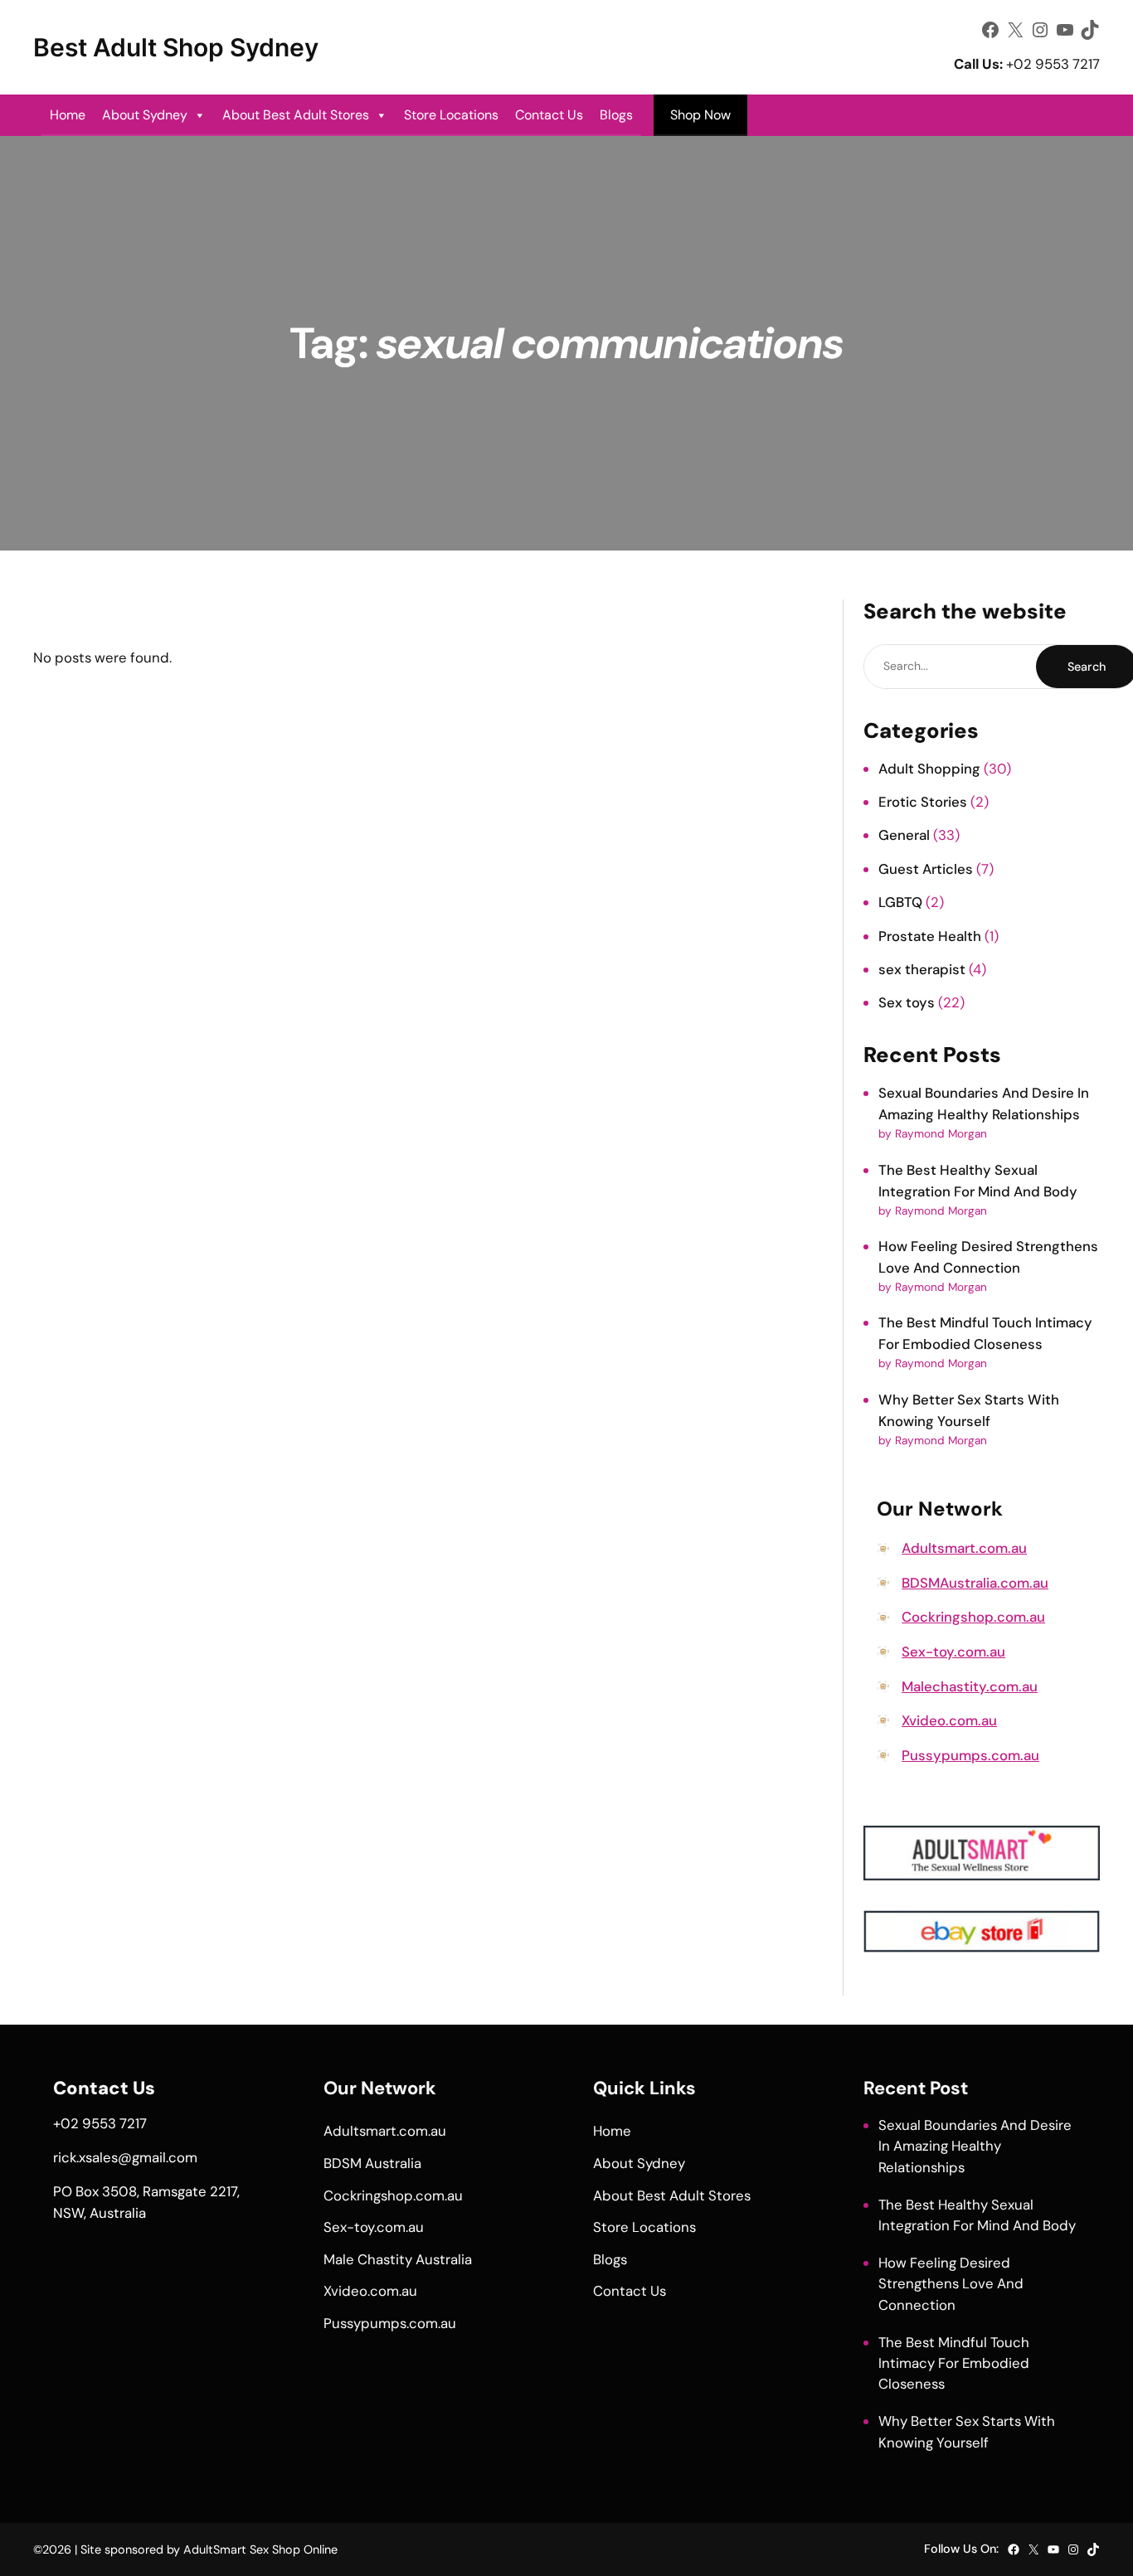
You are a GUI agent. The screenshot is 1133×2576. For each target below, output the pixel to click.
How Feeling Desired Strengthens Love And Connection (951, 2283)
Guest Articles (926, 869)
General (904, 835)
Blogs (616, 115)
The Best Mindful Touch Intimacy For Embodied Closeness (954, 2363)
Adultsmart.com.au (964, 1548)
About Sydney (145, 115)
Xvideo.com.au (949, 1720)
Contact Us (549, 115)
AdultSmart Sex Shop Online (260, 2549)
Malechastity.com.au (970, 1686)
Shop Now (700, 115)
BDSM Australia (372, 2163)
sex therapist (922, 969)
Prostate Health (930, 936)
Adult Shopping (929, 769)
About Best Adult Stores (296, 115)
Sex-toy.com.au (953, 1652)
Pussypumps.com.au (970, 1755)
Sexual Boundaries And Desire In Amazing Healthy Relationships (975, 2146)
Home (68, 115)
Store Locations (451, 115)
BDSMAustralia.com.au (975, 1583)
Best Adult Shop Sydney (176, 47)
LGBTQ (900, 902)
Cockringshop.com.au (973, 1617)
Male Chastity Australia (398, 2259)
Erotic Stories (923, 802)
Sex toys (907, 1002)
